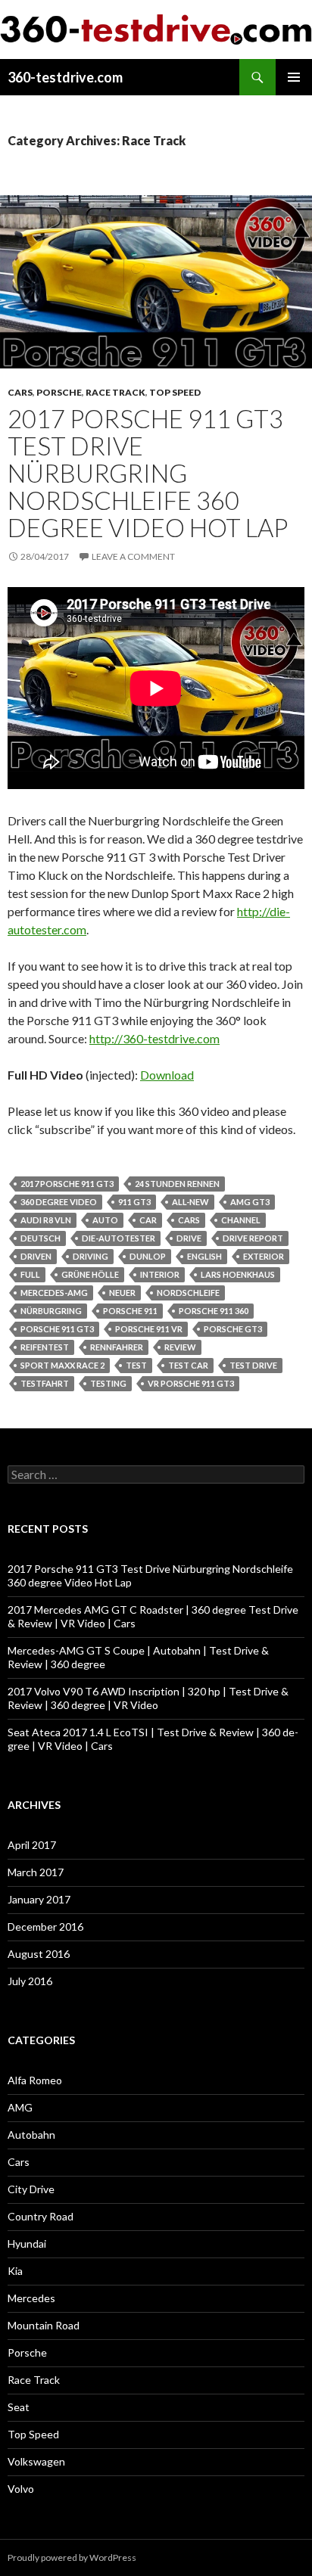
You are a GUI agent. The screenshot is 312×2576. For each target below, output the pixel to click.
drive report (253, 1238)
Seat (19, 2407)
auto (105, 1220)
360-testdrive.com (65, 77)
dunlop (148, 1256)
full (30, 1274)
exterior (264, 1256)
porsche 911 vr (149, 1329)
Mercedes (31, 2298)
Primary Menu (294, 77)
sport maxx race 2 (62, 1365)
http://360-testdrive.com (154, 1038)
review (180, 1347)
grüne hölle (90, 1274)
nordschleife (188, 1293)
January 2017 (39, 1899)
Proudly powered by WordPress (72, 2557)
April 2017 (32, 1845)
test (136, 1365)
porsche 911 (130, 1311)
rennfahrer (117, 1347)
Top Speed (175, 392)
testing (108, 1383)
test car (188, 1365)
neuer (122, 1293)
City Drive (31, 2189)
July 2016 (30, 1981)
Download (167, 1075)
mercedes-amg (54, 1293)
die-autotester (119, 1238)
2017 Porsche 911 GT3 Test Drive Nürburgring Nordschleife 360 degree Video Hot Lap (148, 473)
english (204, 1256)
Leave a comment (133, 556)
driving (90, 1256)
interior (160, 1274)
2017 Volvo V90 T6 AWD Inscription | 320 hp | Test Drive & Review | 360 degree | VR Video (148, 1698)
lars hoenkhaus (238, 1274)
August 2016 (39, 1954)
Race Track (115, 392)
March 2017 (36, 1872)
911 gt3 (134, 1202)
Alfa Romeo (35, 2080)
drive (189, 1238)
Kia (15, 2271)
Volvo (21, 2489)
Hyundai (27, 2244)
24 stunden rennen (177, 1184)
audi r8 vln (46, 1220)
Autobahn (31, 2135)
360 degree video (59, 1202)
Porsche (59, 392)
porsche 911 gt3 (57, 1329)
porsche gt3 (233, 1329)
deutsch (41, 1238)
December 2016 (45, 1927)
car (148, 1220)
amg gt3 (250, 1202)
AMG (20, 2107)
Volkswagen (36, 2461)
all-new (190, 1202)
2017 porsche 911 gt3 (67, 1184)
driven (36, 1256)
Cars (20, 392)
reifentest (45, 1347)
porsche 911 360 (214, 1311)
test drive (253, 1365)
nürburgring (51, 1311)
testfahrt (45, 1383)
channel (241, 1220)
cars (189, 1220)
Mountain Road (44, 2325)
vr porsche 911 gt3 (191, 1383)
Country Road (41, 2216)
